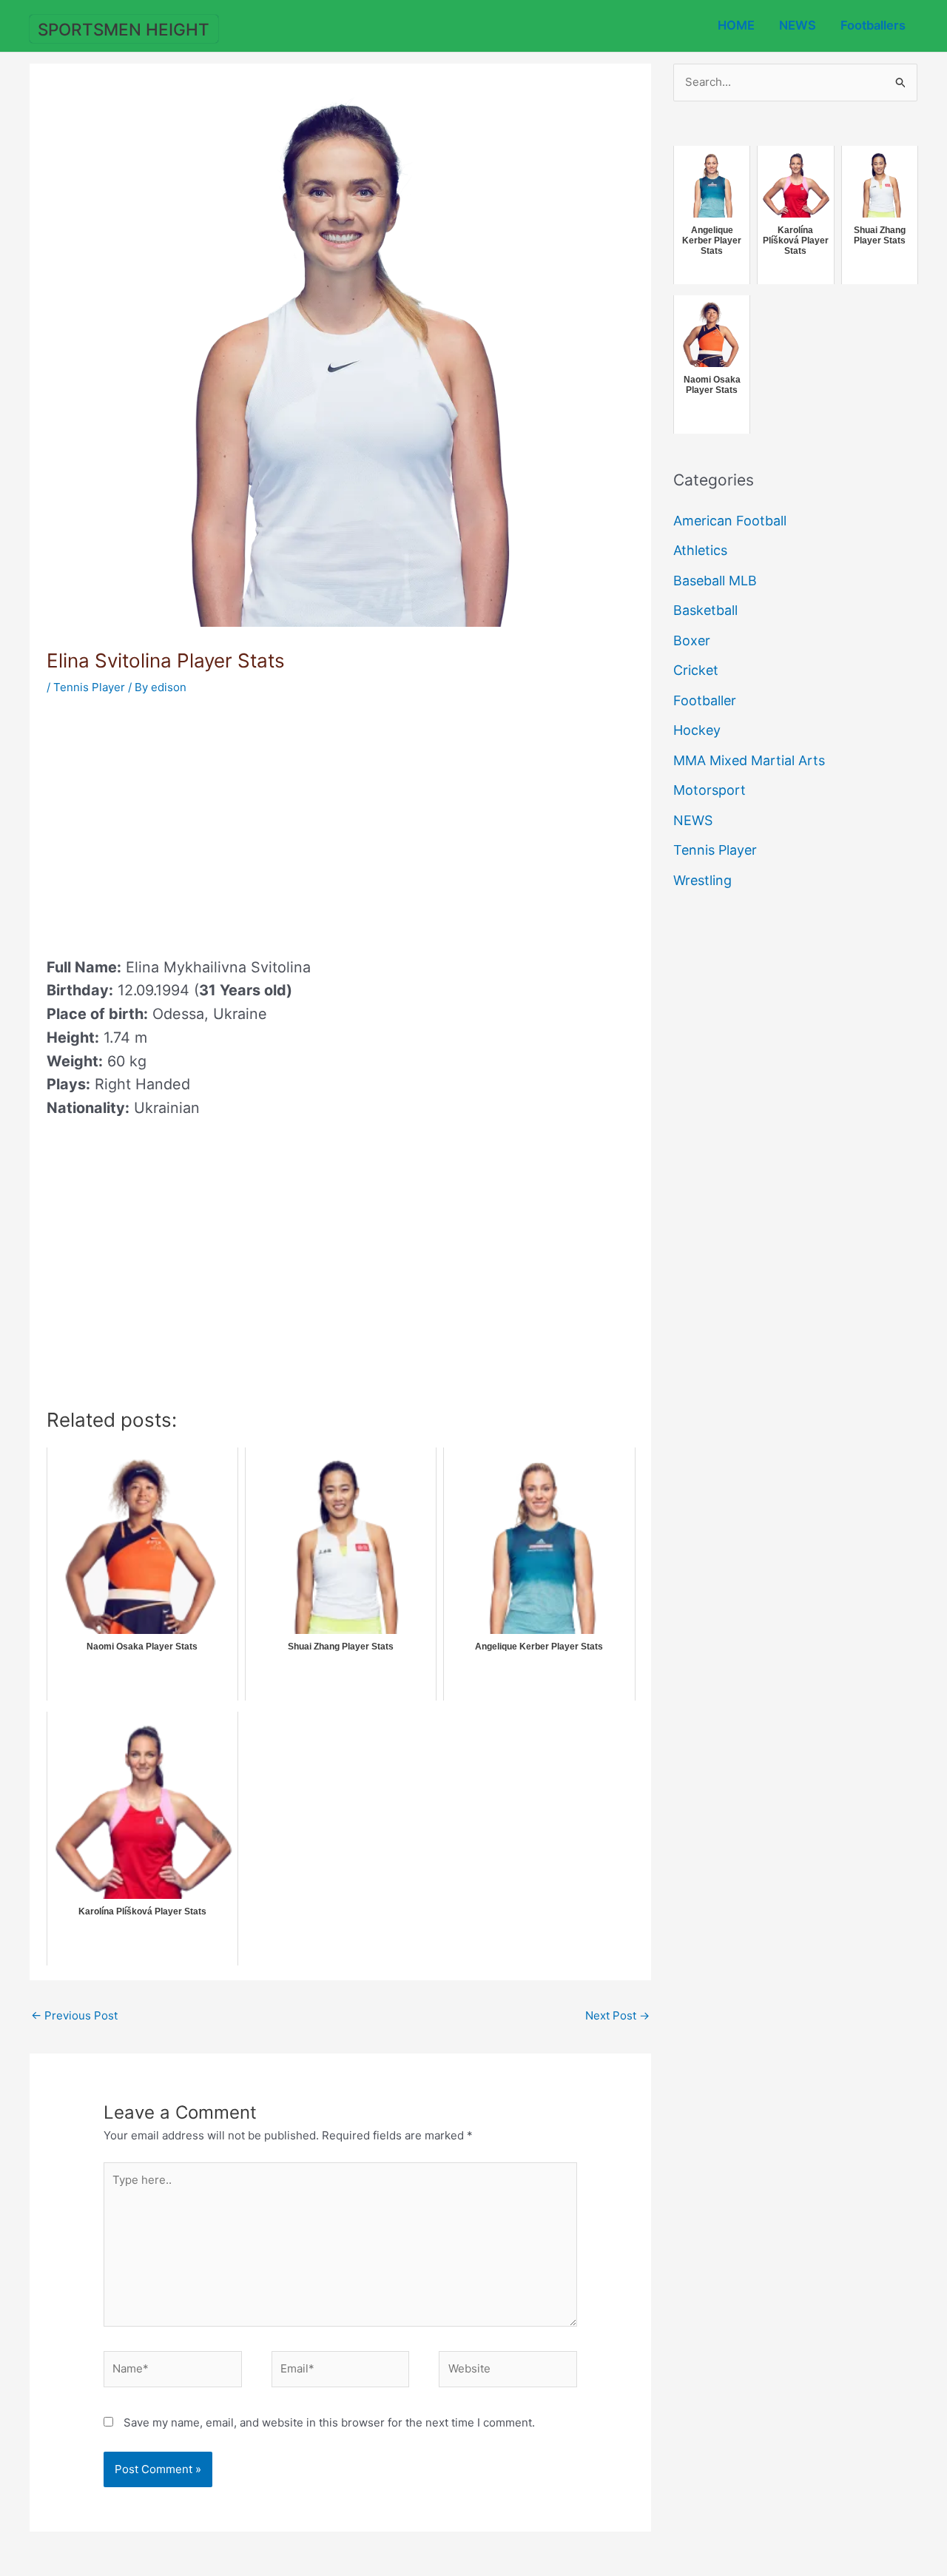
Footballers (873, 25)
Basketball (705, 610)
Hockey (697, 730)
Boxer (692, 640)
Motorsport (710, 790)
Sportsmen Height (124, 29)
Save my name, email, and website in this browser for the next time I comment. (329, 2422)
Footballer (705, 700)
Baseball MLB (715, 581)
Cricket (696, 670)
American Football (730, 521)
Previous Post (74, 2015)
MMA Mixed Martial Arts (749, 760)
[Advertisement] (171, 821)
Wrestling (702, 880)
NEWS (798, 25)
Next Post (617, 2015)
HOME (736, 25)
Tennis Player (89, 687)
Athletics (700, 550)
